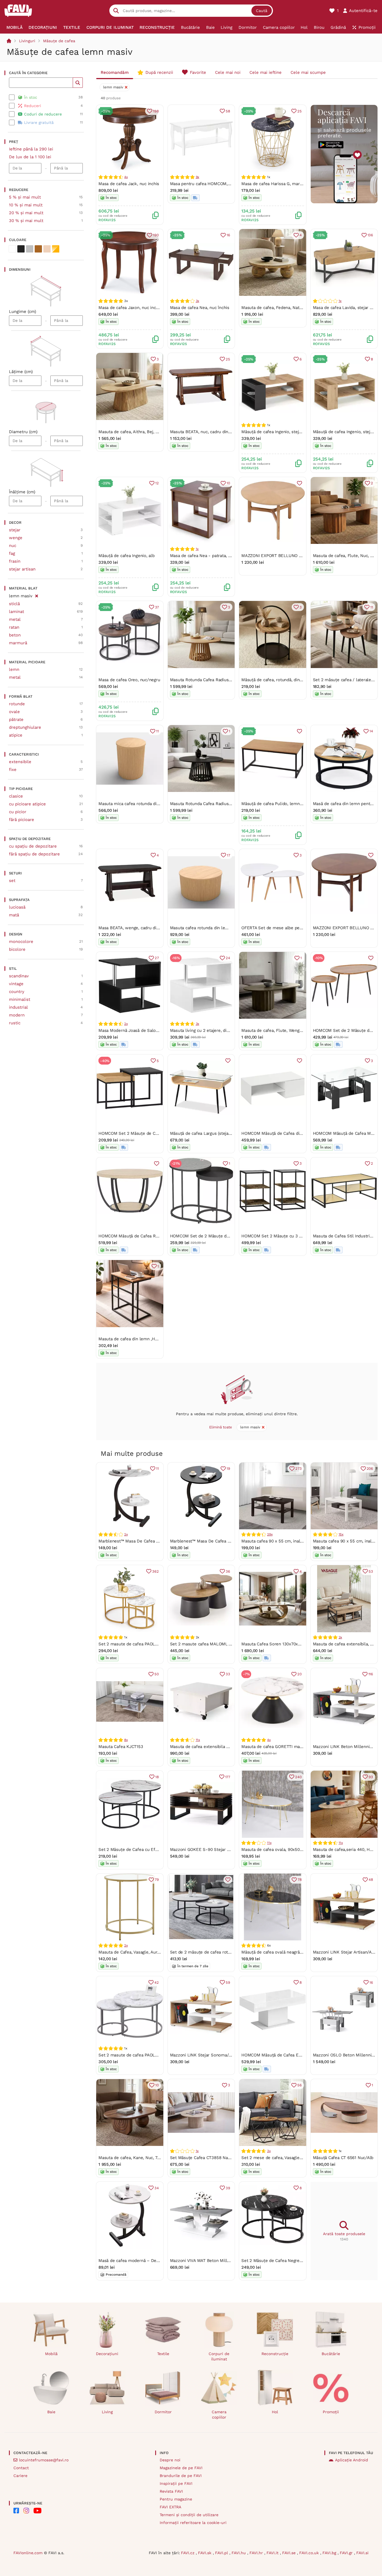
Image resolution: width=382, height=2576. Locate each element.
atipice (16, 735)
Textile (163, 2354)
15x (341, 1534)
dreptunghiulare (25, 727)
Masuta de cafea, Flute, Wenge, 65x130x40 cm (287, 1030)
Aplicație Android (352, 2460)
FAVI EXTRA (170, 2507)
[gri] (30, 249)
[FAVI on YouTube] (37, 2511)
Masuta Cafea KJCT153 (121, 1747)
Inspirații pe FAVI (176, 2483)
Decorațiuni (107, 2354)
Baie (51, 2412)
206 (370, 1469)
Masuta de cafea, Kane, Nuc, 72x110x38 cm (140, 2158)
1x (340, 301)
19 (228, 1469)
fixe (13, 770)
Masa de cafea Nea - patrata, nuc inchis (209, 556)
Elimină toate (221, 1427)
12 (157, 483)
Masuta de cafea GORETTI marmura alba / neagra (290, 1747)
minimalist (20, 999)
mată (14, 915)
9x (198, 177)
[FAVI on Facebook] (16, 2511)
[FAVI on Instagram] (26, 2511)
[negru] (21, 249)
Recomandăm (115, 72)
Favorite (198, 72)
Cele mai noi (228, 72)
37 (157, 607)
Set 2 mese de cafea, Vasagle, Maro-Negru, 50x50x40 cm (298, 2158)
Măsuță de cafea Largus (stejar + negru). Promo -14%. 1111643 (230, 1133)
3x (198, 301)
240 (298, 1777)
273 (298, 1469)
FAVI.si (362, 2553)
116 (371, 1674)
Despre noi (170, 2460)
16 (228, 235)
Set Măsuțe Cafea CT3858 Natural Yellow (211, 2158)
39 (228, 2188)
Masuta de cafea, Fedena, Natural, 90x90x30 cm (289, 308)
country (17, 992)
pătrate (16, 720)
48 (371, 1880)
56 (300, 2085)
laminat (16, 612)
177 (228, 1777)
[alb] (12, 249)
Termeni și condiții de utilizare (189, 2515)
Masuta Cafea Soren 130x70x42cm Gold (280, 1644)
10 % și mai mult (26, 205)
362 (155, 1571)
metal (15, 619)
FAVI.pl (222, 2553)
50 (157, 1674)
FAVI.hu (239, 2553)
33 (228, 1674)
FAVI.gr (347, 2553)
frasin (15, 561)
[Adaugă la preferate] (300, 483)
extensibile (20, 762)
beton (15, 635)
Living (107, 2412)
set (12, 881)
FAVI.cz (188, 2553)
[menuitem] (15, 27)
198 (156, 111)
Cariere (20, 2476)
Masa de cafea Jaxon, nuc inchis (130, 308)
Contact (21, 2468)
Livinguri (27, 41)
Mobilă (51, 2354)
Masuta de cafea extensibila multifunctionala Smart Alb (225, 1747)
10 (228, 483)
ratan (14, 627)
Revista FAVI (171, 2491)
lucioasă (17, 907)
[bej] (47, 249)
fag (12, 553)
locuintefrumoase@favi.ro (44, 2460)
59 (228, 1982)
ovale (14, 712)
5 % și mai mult (25, 197)
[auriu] (56, 249)
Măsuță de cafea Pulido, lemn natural (278, 804)
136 (370, 235)
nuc (13, 546)
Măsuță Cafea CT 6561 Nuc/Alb (343, 2158)
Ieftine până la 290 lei (31, 149)
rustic (15, 1023)
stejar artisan (22, 569)
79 (157, 1880)
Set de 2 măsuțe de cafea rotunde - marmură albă (220, 1952)
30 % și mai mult (26, 221)
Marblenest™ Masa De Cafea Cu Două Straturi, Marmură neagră (232, 1541)
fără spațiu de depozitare (34, 854)
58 (228, 111)
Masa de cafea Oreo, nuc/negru (129, 680)
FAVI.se (290, 2553)
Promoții (331, 2412)
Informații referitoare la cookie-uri (193, 2523)
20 (300, 1674)
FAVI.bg (330, 2553)
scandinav (19, 976)
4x (126, 177)
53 (371, 1571)
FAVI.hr (257, 2553)
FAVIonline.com (28, 2553)
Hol (275, 2412)
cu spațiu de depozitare (33, 846)
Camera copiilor (219, 2415)
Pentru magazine (176, 2499)
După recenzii (159, 72)
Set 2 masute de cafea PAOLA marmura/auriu (143, 1644)
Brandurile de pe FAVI (181, 2476)
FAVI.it (273, 2553)
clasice (16, 796)
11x (198, 1740)
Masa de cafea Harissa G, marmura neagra (283, 184)
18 (157, 1777)
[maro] (38, 249)
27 (157, 958)
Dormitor (163, 2412)
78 (300, 1880)
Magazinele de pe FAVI (181, 2468)
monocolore (21, 942)
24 (228, 958)
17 (228, 855)
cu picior (18, 812)
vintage (16, 984)
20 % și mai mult (26, 213)
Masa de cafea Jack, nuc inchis (129, 184)
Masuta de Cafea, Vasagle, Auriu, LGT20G (139, 1952)
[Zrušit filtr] (36, 595)
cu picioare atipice (27, 804)
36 (228, 1571)
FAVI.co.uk (310, 2553)
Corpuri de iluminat (219, 2356)
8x (126, 1740)
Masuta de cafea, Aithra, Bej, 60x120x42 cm (141, 432)
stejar (15, 530)
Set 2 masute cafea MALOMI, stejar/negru (211, 1644)
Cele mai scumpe (308, 72)
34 (157, 2188)
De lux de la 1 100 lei (30, 157)
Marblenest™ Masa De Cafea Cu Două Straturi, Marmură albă (158, 1541)
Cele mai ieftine (266, 72)
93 (371, 1777)
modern (17, 1015)
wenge (16, 538)
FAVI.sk (205, 2553)
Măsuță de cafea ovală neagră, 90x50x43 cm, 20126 (292, 1952)
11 (372, 607)
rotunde (17, 704)
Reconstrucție (275, 2354)
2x (126, 1024)
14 (371, 731)
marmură (18, 643)
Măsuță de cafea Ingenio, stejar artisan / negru (287, 432)
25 (300, 111)
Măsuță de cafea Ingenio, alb (127, 556)
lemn (14, 669)
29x (270, 1534)
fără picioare (22, 820)
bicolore (17, 949)
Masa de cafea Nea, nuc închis (200, 308)
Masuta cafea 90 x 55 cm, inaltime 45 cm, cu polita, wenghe (301, 1541)
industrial (18, 1007)
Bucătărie (331, 2354)
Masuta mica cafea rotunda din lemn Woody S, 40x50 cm (155, 804)
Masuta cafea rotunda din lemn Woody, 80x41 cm (218, 928)
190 (156, 235)
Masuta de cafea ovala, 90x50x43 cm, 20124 (285, 1850)
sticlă (14, 604)
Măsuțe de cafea (59, 41)
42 (157, 1982)
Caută (262, 11)
